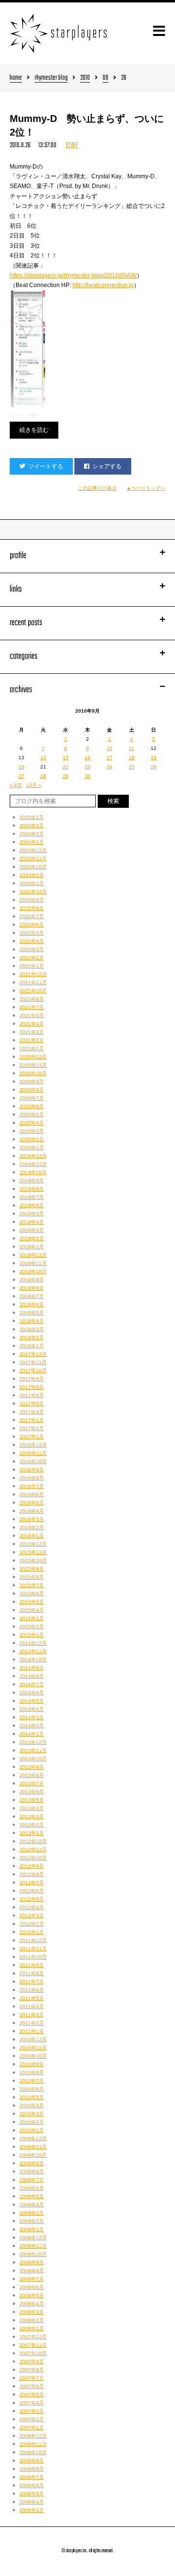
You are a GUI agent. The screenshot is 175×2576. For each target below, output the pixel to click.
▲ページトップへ (146, 488)
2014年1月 (32, 1734)
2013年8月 (32, 1775)
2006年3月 (32, 2510)
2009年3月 (32, 2213)
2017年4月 (32, 1412)
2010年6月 (32, 2089)
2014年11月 (33, 1651)
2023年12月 (33, 850)
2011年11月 (33, 1949)
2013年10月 (33, 1759)
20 (21, 767)
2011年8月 (32, 1973)
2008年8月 (32, 2271)
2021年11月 (33, 982)
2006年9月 (32, 2461)
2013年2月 (32, 1825)
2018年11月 (33, 1263)
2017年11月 (33, 1362)
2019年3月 (32, 1230)
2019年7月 (32, 1197)
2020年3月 (32, 1131)
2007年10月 (33, 2353)
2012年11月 (33, 1850)
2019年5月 (32, 1214)
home (16, 78)
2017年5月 (32, 1404)
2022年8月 (32, 908)
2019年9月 (32, 1181)
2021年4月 (32, 1024)
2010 (85, 78)
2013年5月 (32, 1800)
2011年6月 (32, 1990)
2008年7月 (32, 2279)
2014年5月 (32, 1701)
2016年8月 (32, 1478)
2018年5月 (32, 1313)
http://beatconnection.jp (103, 285)
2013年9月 (32, 1767)
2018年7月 (32, 1296)
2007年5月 (32, 2395)
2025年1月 (32, 817)
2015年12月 (33, 1544)
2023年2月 (32, 875)
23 (87, 767)
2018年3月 (32, 1329)
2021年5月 (32, 1015)
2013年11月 (33, 1750)
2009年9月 (32, 2163)
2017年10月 (33, 1371)
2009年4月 (32, 2205)
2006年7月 (32, 2477)
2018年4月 (32, 1321)
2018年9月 (32, 1280)
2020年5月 (32, 1115)
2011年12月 (33, 1940)
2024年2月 (32, 834)
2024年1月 (32, 842)
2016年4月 (32, 1511)
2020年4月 (32, 1123)
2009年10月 (33, 2155)
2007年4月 (32, 2403)
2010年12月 (33, 2039)
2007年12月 (33, 2337)
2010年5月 (32, 2097)
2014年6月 (32, 1693)
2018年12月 (33, 1255)
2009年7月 (32, 2180)
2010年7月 (32, 2081)
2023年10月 (33, 867)
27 (21, 776)
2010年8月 (32, 2073)
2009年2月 (32, 2221)
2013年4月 (32, 1808)
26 (154, 767)
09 (105, 78)
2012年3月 (32, 1916)
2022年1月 (32, 966)
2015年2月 (32, 1627)
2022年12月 (33, 892)
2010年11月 (33, 2048)
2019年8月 (32, 1189)
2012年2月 (32, 1924)
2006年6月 (32, 2485)
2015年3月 (32, 1618)
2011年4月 (32, 2006)
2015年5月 (32, 1602)
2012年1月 (32, 1932)
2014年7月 (32, 1684)
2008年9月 (32, 2262)
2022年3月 (32, 949)
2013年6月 (32, 1792)
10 (109, 748)
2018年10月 (33, 1271)
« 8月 (16, 785)
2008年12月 (33, 2238)
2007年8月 (32, 2370)
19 (154, 758)
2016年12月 (33, 1445)
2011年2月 (32, 2023)
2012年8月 (32, 1874)
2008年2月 (32, 2320)
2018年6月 (32, 1305)
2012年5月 (32, 1899)
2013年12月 (33, 1742)
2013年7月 (32, 1783)
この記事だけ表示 (97, 488)
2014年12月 (33, 1643)
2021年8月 (32, 999)
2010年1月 (32, 2130)
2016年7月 (32, 1486)
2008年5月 (32, 2295)
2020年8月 (32, 1090)
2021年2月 (32, 1040)
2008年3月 (32, 2312)
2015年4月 (32, 1610)
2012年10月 (33, 1858)
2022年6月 (32, 925)
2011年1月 (32, 2031)
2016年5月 (32, 1503)
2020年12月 (33, 1057)
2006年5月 (32, 2494)
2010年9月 (32, 2064)
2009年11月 (33, 2147)
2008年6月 (32, 2287)
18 (132, 758)
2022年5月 (32, 933)
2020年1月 (32, 1148)
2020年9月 (32, 1082)
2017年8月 (32, 1387)
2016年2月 (32, 1527)
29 (66, 776)
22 (66, 767)
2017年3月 (32, 1420)
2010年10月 (33, 2056)
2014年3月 (32, 1717)
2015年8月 (32, 1577)
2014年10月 (33, 1660)
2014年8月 (32, 1676)
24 (109, 767)
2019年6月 (32, 1205)
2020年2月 (32, 1139)
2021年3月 (32, 1032)
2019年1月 (32, 1247)
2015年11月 (33, 1552)
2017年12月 (33, 1354)
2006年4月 (32, 2502)
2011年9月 (32, 1965)
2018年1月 (32, 1346)
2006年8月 (32, 2469)
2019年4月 (32, 1222)
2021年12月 (33, 974)
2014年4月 (32, 1709)
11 (131, 748)
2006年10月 (33, 2452)
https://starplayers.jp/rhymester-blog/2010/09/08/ (73, 275)
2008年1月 (32, 2329)
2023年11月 (33, 859)
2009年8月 (32, 2172)
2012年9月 (32, 1866)
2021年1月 (32, 1049)
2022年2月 (32, 958)
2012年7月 (32, 1883)
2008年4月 (32, 2304)
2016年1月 (32, 1536)
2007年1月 (32, 2428)
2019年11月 (33, 1164)
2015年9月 (32, 1569)
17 (109, 758)
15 (66, 758)
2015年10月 (33, 1561)
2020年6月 (32, 1106)
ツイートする (46, 466)
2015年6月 (32, 1594)
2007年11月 (33, 2345)
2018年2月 (32, 1338)
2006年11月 (33, 2444)
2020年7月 (32, 1098)
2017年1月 (32, 1437)
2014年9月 (32, 1668)
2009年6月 (32, 2188)
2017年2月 (32, 1428)
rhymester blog (51, 78)
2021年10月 (33, 991)
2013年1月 (32, 1833)
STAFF (72, 145)
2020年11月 (33, 1065)
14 (43, 758)
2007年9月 (32, 2362)
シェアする (107, 466)
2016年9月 (32, 1470)
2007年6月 (32, 2386)
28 (43, 776)
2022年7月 (32, 916)
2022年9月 (32, 900)
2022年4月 (32, 941)
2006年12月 (33, 2436)
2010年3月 (32, 2114)
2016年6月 (32, 1494)
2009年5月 (32, 2196)
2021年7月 (32, 1007)
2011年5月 (32, 1998)
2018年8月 (32, 1288)
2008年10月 (33, 2254)
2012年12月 (33, 1841)
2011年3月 (32, 2015)
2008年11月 (33, 2246)
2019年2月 (32, 1238)
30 (87, 776)
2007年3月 (32, 2411)
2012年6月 (32, 1891)
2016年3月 (32, 1519)
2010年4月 (32, 2106)
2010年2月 (32, 2122)
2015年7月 (32, 1585)
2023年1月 (32, 883)
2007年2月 (32, 2419)
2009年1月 (32, 2229)
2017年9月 (32, 1379)
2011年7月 (32, 1982)
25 (132, 767)
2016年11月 (33, 1453)
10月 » (34, 785)
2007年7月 (32, 2378)
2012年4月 (32, 1907)
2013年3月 (32, 1817)
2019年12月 (33, 1156)
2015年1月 (32, 1635)
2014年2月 (32, 1726)
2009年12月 (33, 2139)
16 (87, 758)
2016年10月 (33, 1461)
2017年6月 (32, 1395)
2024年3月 (32, 826)
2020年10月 (33, 1073)
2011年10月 (33, 1957)
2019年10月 (33, 1172)
